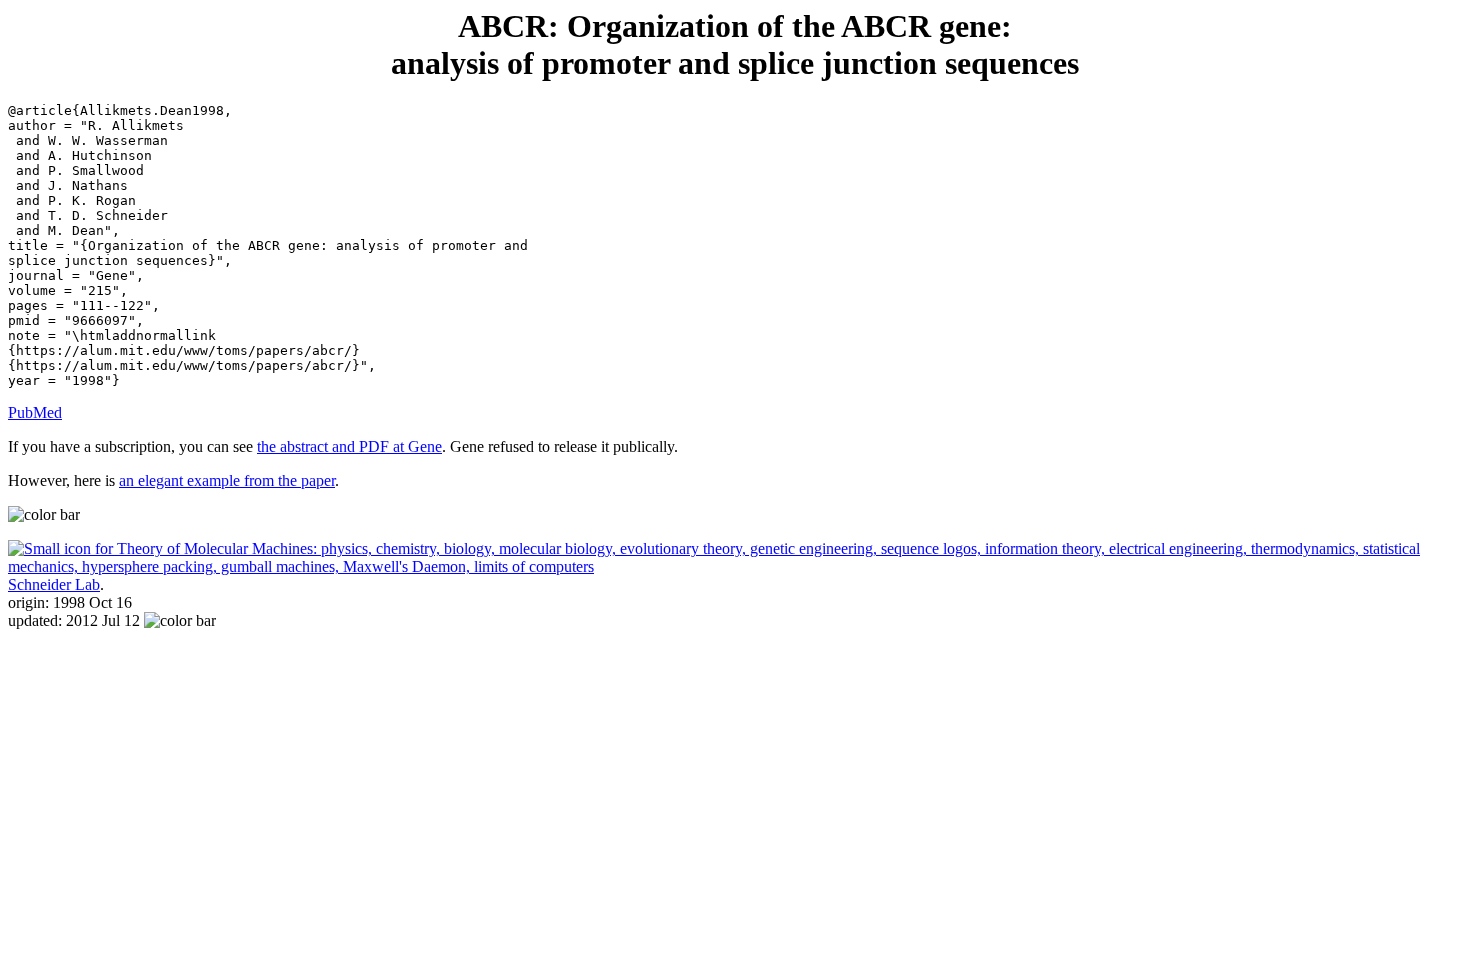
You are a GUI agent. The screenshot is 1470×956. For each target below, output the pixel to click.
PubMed (35, 412)
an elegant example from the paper (227, 480)
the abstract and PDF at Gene (349, 446)
